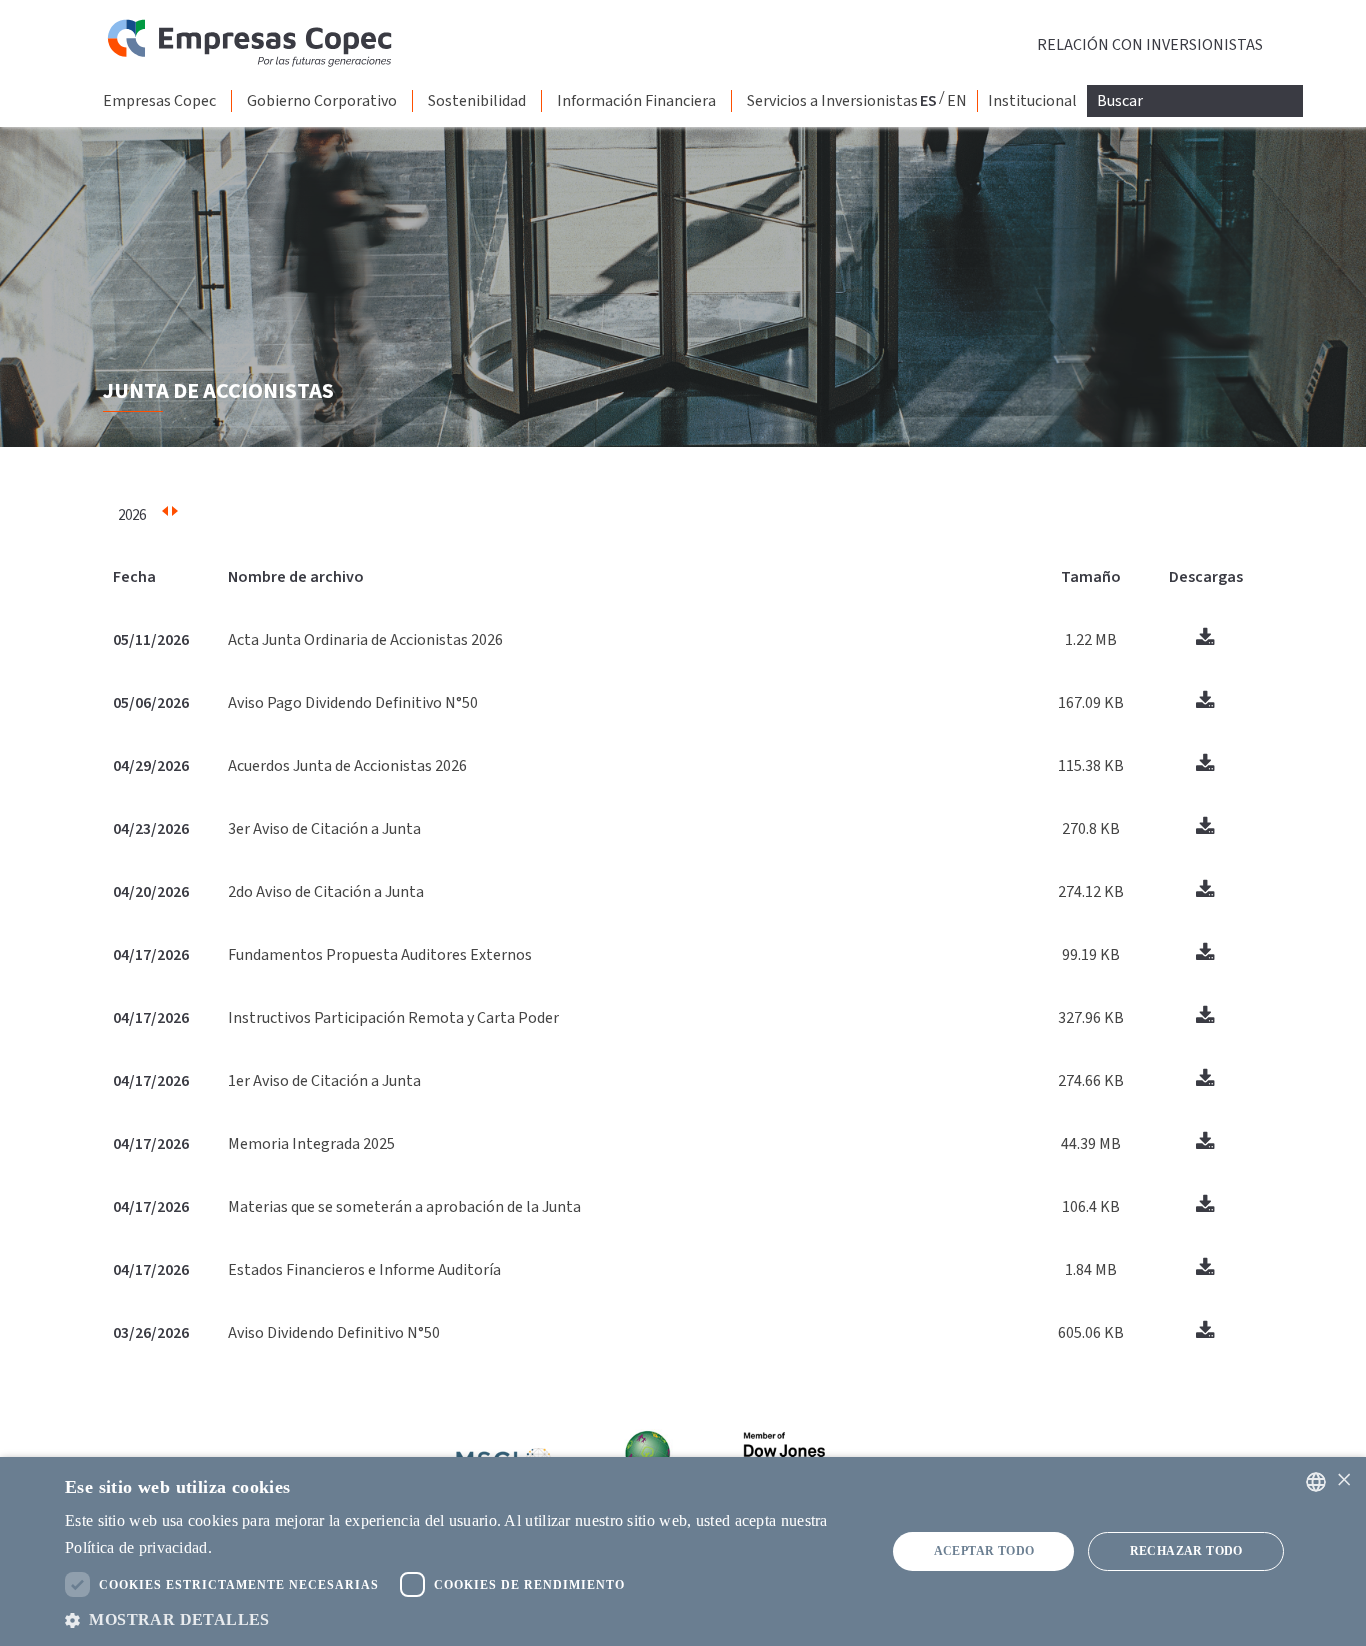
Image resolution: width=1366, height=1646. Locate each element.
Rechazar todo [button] (1186, 1551)
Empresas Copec (159, 101)
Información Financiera (636, 101)
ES (928, 101)
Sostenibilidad (477, 101)
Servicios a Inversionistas (832, 101)
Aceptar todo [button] (984, 1551)
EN (957, 101)
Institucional (1032, 101)
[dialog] (683, 1551)
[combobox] (1316, 1482)
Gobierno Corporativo (322, 101)
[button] (463, 1619)
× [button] (1343, 1480)
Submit (3, 3)
